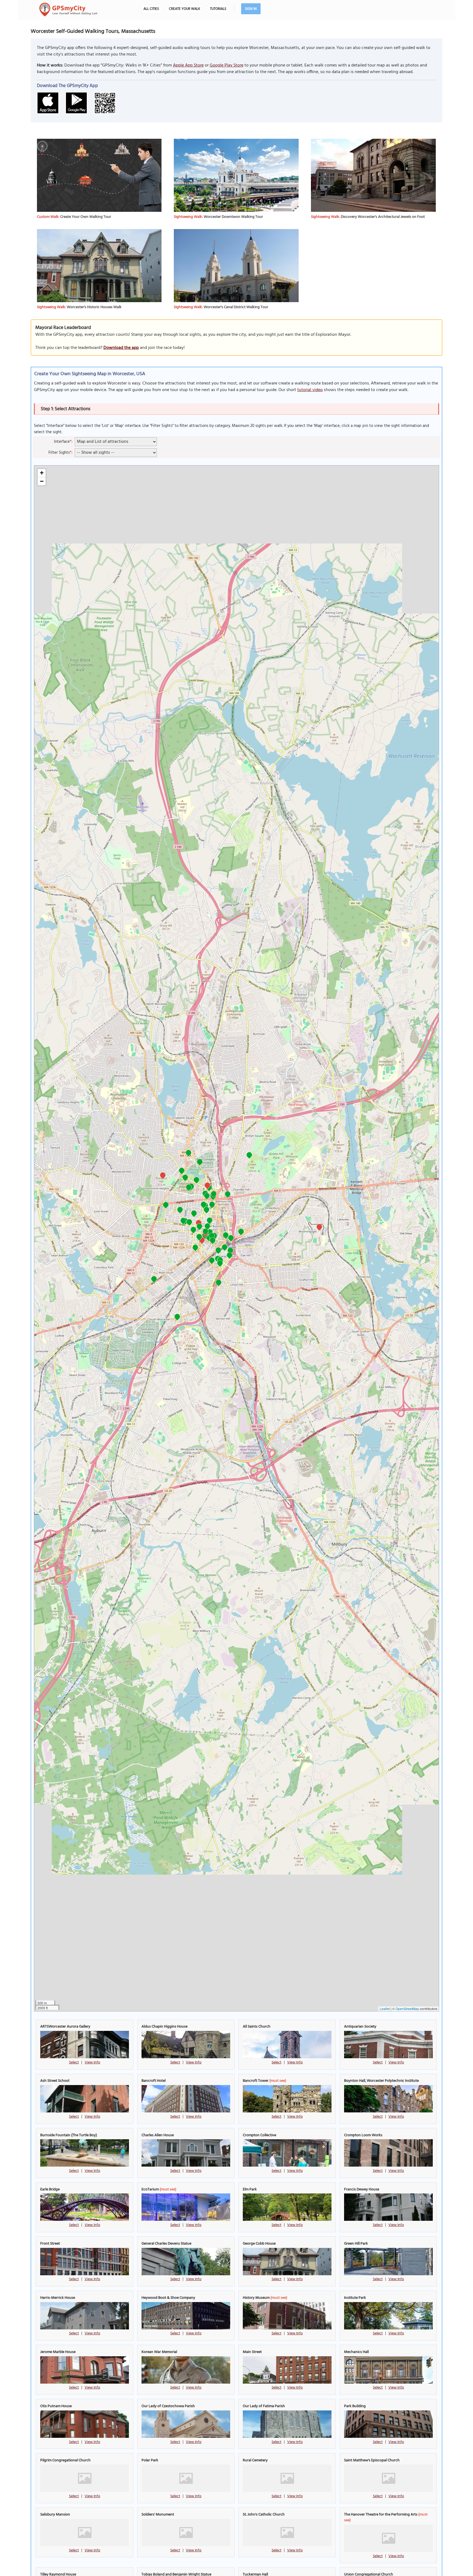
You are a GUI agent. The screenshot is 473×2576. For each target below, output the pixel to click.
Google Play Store (227, 65)
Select (74, 2062)
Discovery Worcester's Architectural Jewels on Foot (383, 217)
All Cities (151, 9)
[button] (195, 1248)
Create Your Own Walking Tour (86, 217)
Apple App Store (188, 65)
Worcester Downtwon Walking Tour (233, 217)
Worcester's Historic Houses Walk (94, 307)
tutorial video (310, 390)
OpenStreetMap (407, 2009)
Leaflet (385, 2009)
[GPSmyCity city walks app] (68, 10)
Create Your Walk (184, 9)
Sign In (251, 9)
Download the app (121, 348)
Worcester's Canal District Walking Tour (236, 307)
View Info (92, 2062)
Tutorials (218, 9)
